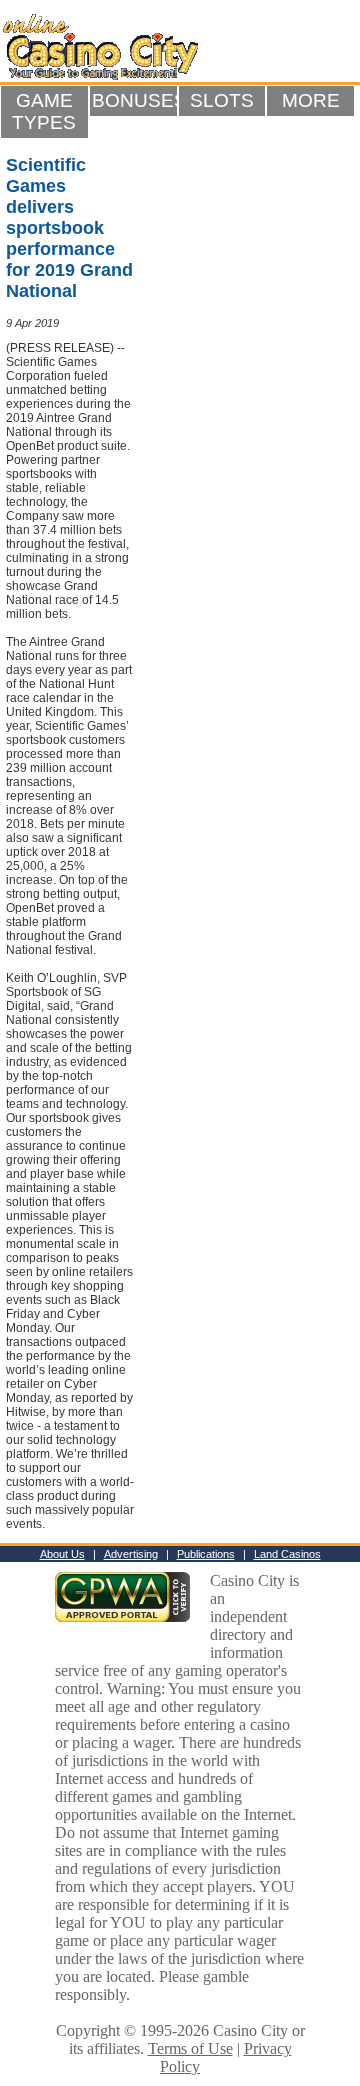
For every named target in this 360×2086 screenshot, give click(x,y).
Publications (206, 1554)
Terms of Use (190, 2048)
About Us (62, 1554)
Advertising (131, 1554)
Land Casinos (287, 1554)
